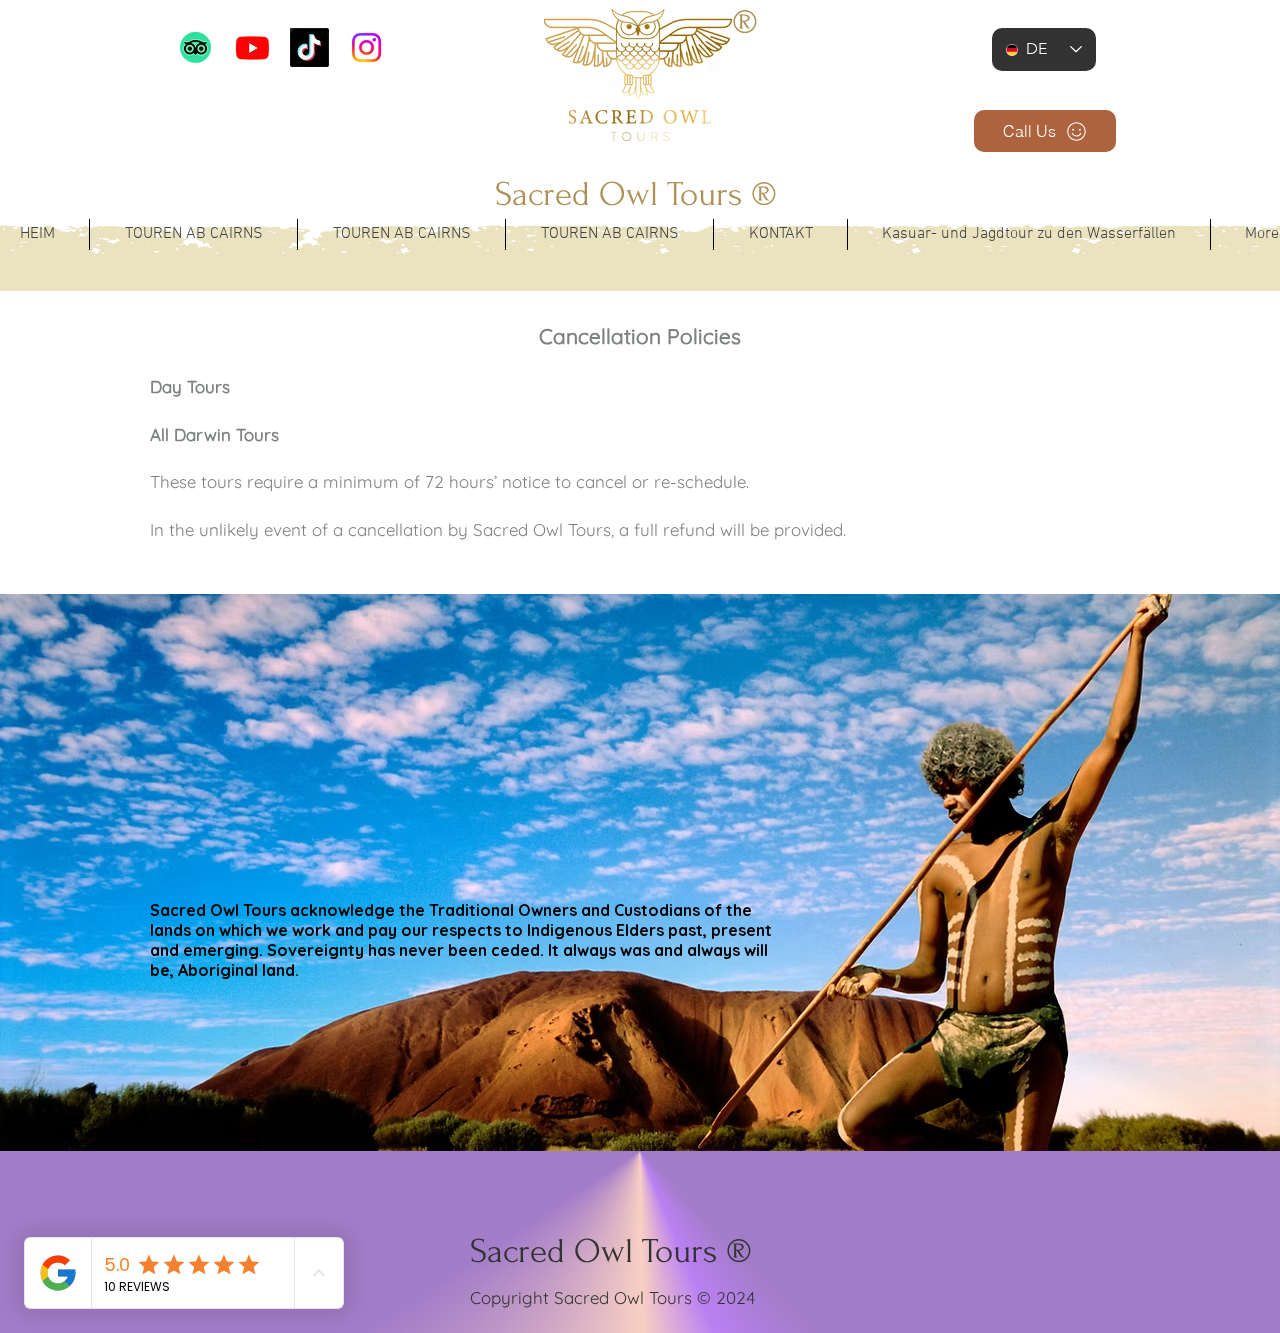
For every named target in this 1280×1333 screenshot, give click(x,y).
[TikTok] (309, 47)
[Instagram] (366, 47)
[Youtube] (252, 47)
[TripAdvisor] (195, 47)
